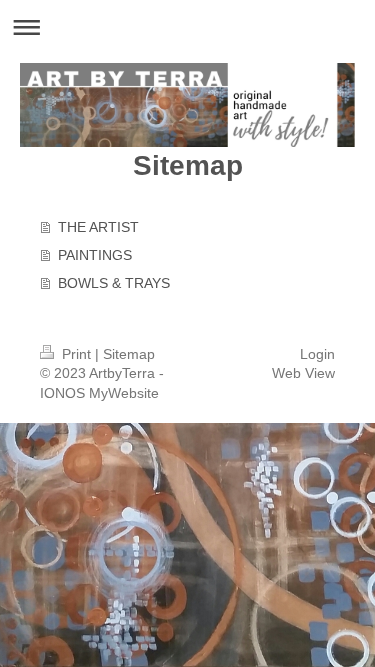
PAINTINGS (95, 255)
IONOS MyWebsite (99, 393)
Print (76, 354)
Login (317, 354)
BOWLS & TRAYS (114, 283)
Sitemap (129, 354)
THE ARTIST (98, 227)
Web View (303, 373)
